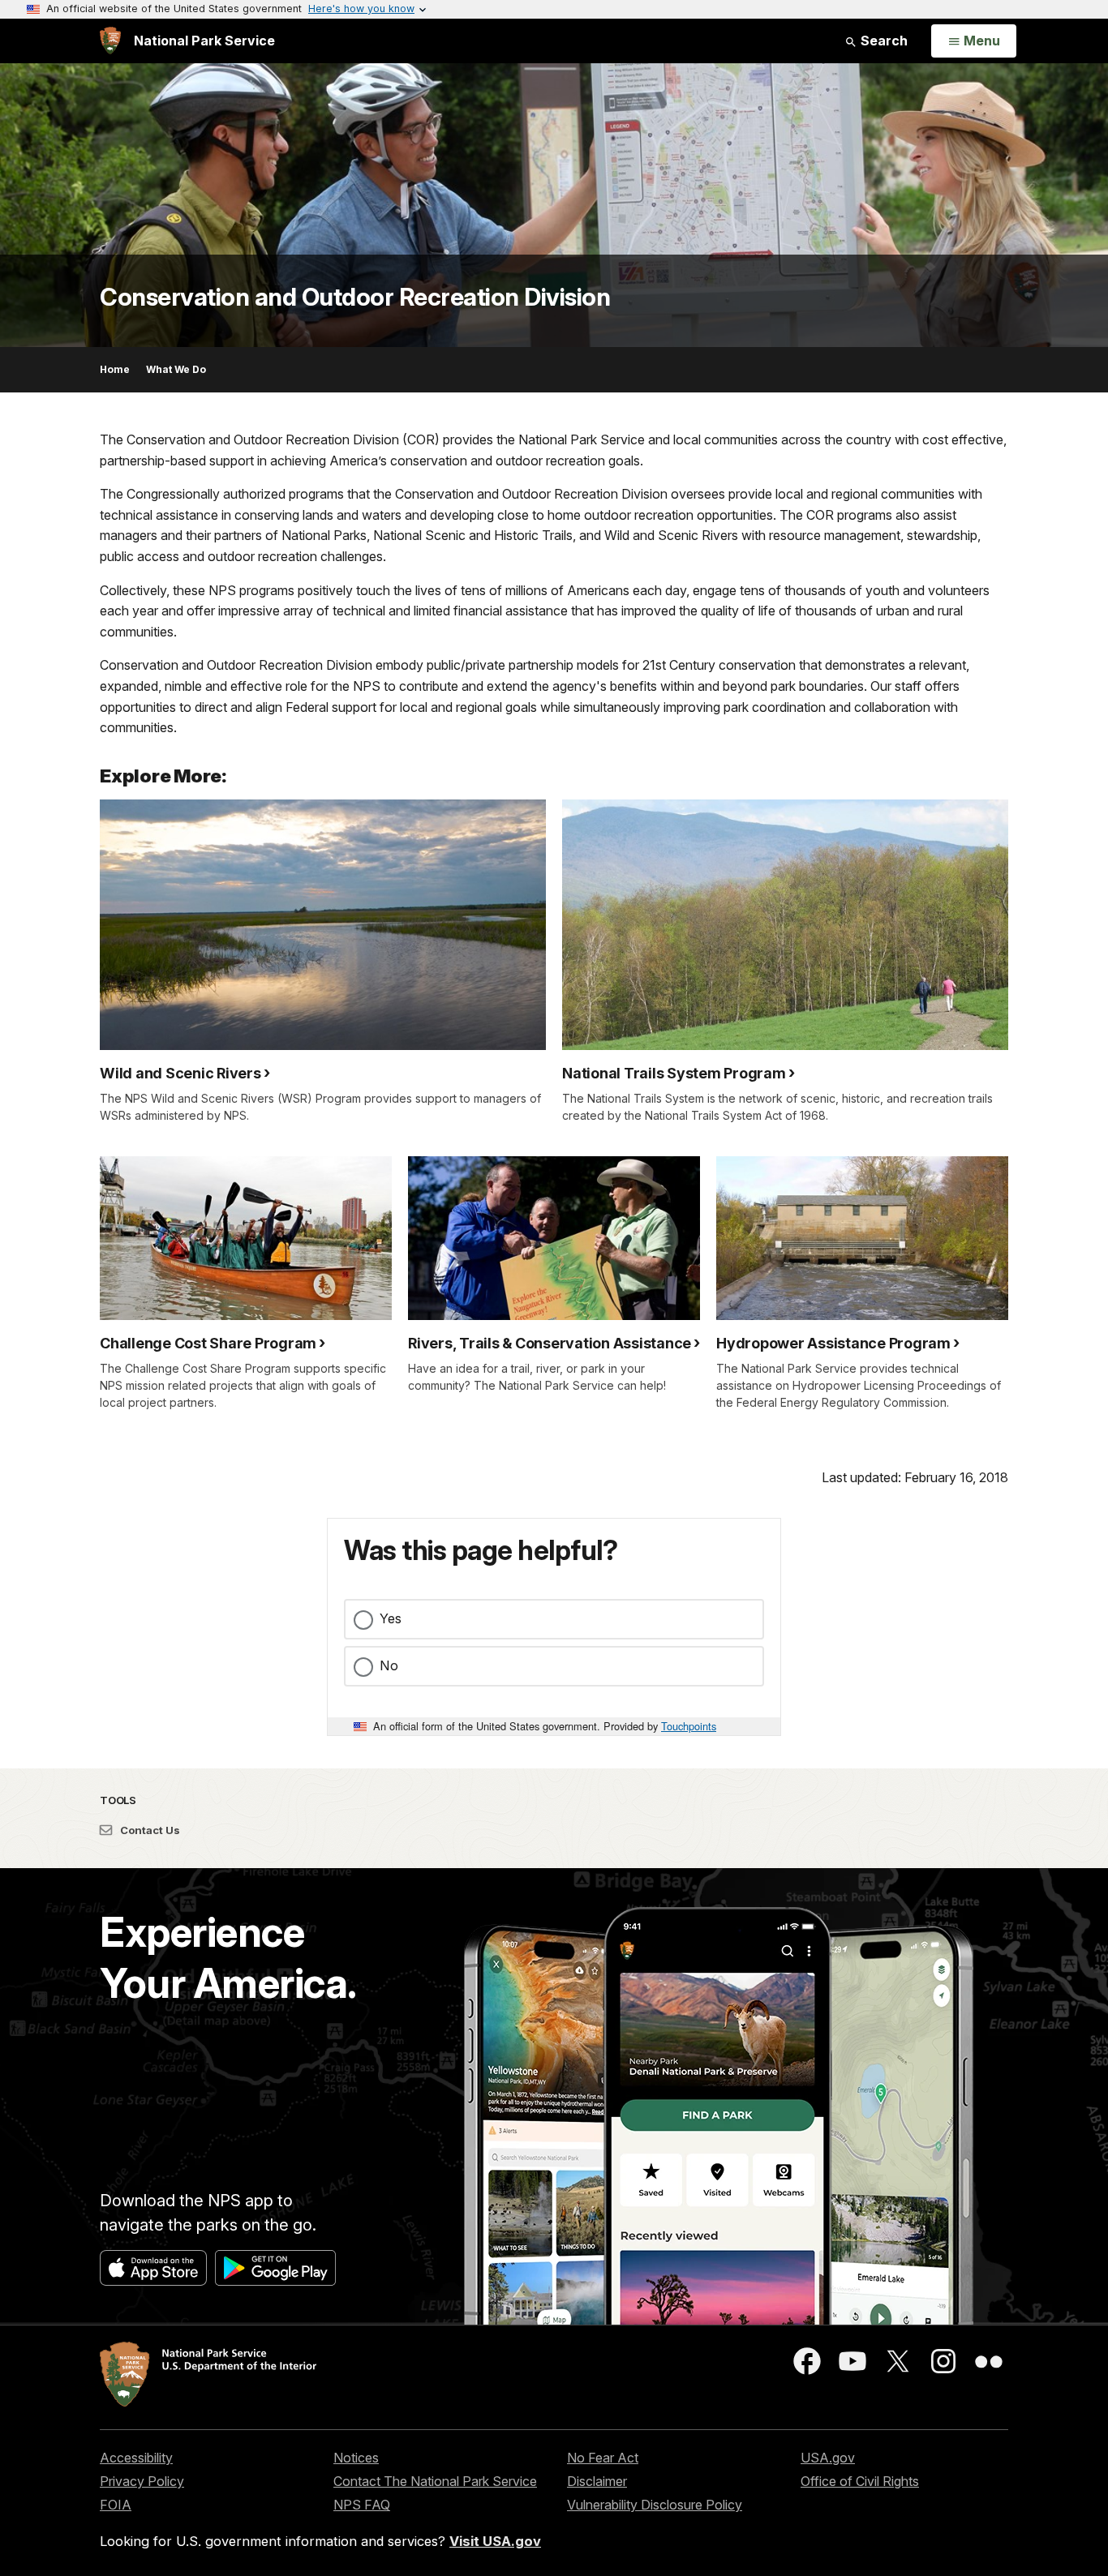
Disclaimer (597, 2481)
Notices (356, 2458)
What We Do (176, 369)
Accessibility (136, 2458)
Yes (391, 1618)
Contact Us (149, 1830)
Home (115, 369)
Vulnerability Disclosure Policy (655, 2505)
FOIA (116, 2505)
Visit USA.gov (495, 2541)
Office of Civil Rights (860, 2481)
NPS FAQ (362, 2505)
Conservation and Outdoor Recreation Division (355, 297)
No (389, 1665)
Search (883, 41)
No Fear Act (603, 2458)
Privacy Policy (142, 2481)
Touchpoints (689, 1726)
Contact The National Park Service (435, 2481)
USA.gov (828, 2458)
